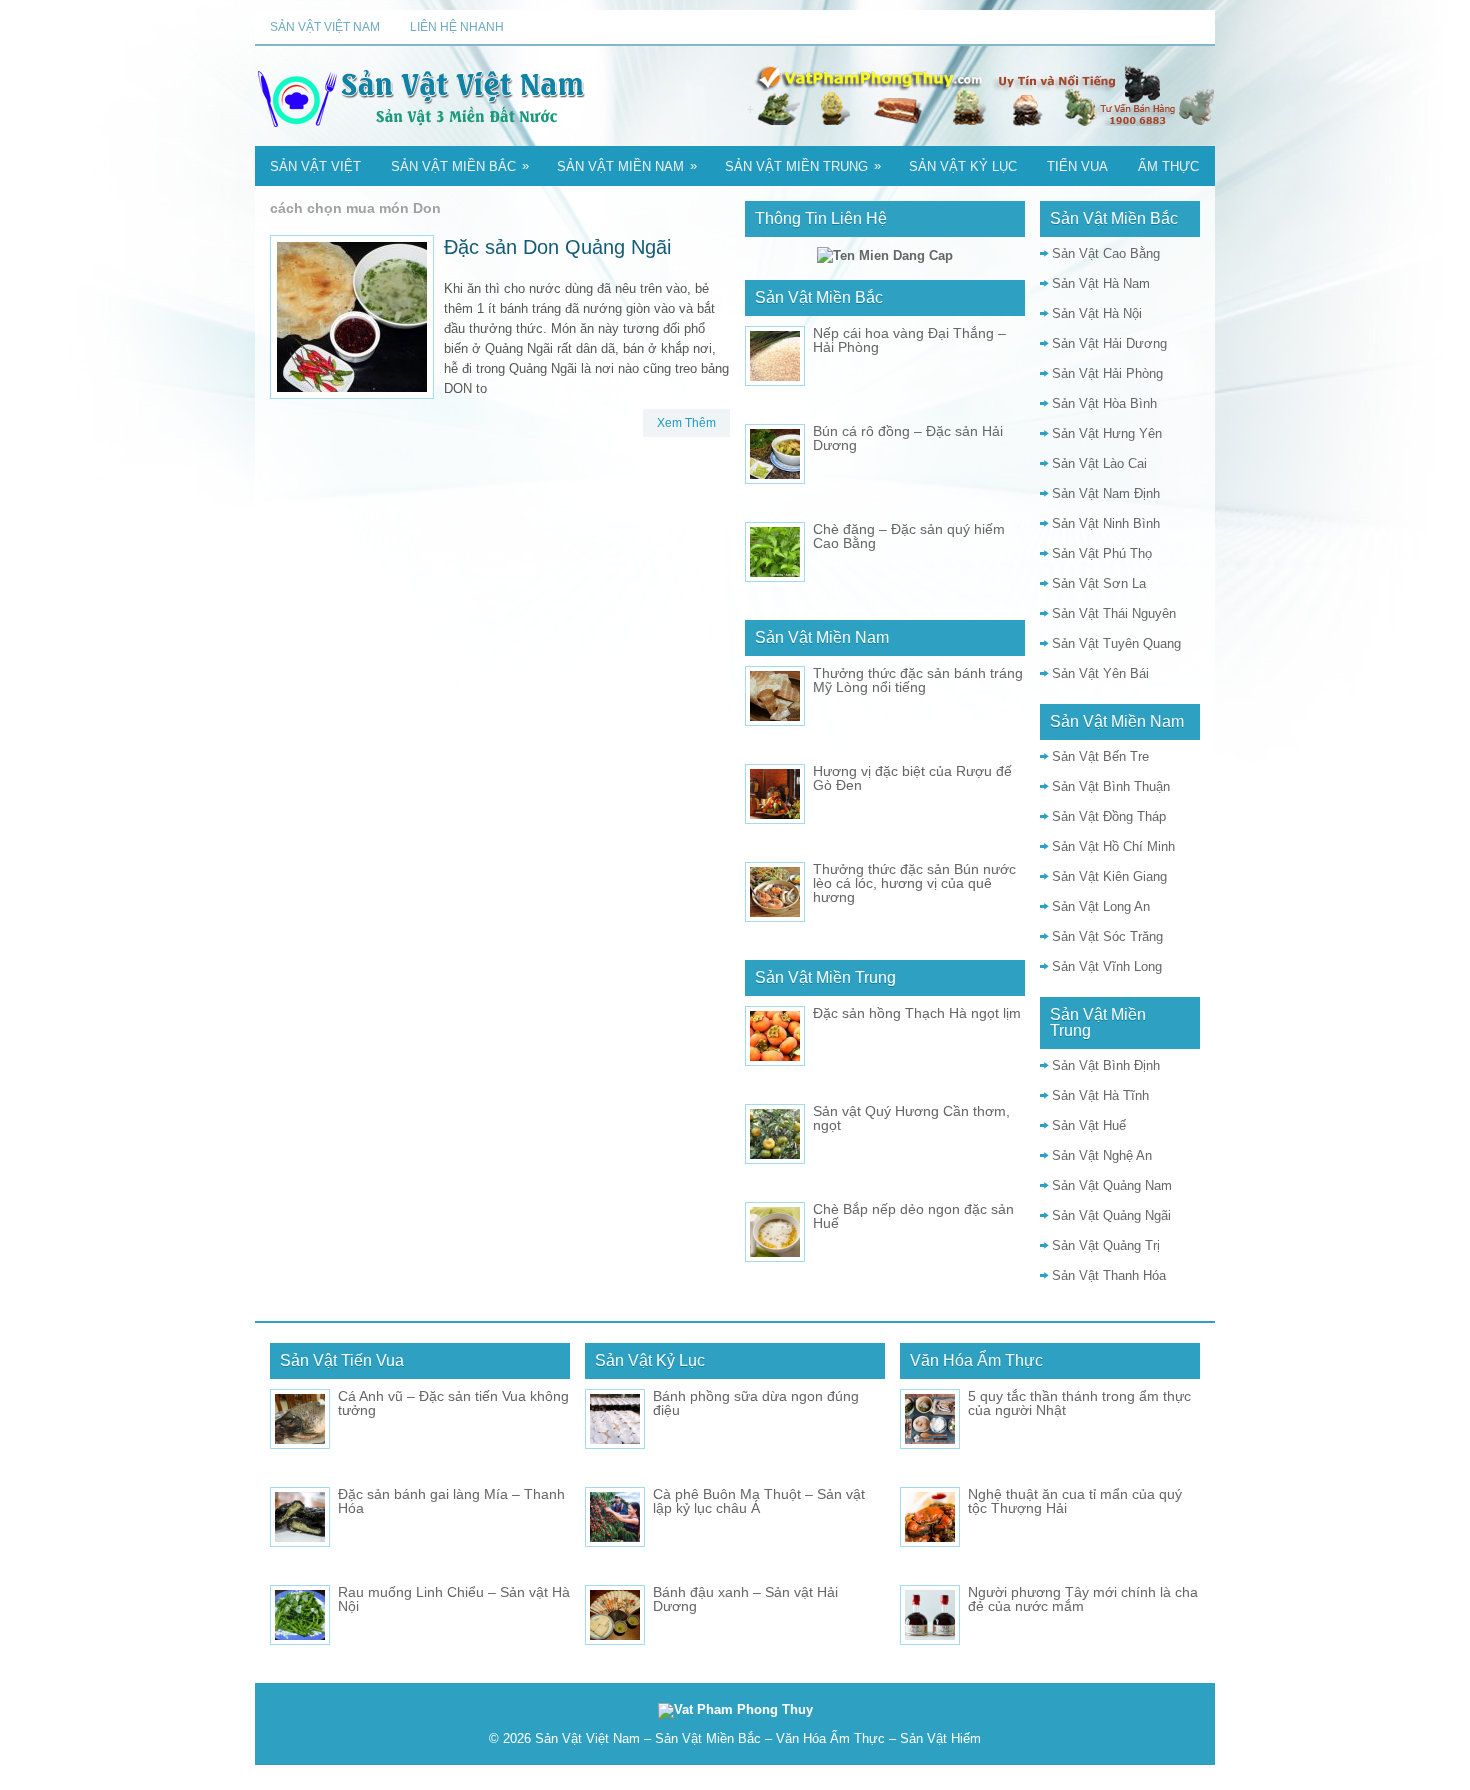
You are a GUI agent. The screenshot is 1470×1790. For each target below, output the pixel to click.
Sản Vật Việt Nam (325, 27)
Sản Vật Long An (1101, 906)
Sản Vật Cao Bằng (1106, 253)
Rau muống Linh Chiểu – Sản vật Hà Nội (454, 1599)
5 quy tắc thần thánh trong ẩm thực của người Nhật (1079, 1403)
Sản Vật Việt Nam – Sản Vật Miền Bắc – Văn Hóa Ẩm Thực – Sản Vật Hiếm (758, 1738)
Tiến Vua (1077, 166)
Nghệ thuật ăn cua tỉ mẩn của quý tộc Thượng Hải (1075, 1501)
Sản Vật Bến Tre (1100, 756)
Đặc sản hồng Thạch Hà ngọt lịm (917, 1013)
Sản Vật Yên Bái (1100, 673)
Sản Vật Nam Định (1106, 493)
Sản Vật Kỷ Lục (963, 166)
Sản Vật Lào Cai (1099, 463)
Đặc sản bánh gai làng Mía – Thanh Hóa (451, 1501)
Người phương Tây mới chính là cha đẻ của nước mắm (1083, 1599)
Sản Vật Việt (315, 166)
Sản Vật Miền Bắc (460, 166)
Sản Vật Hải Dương (1109, 343)
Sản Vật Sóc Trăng (1107, 936)
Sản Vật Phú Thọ (1102, 553)
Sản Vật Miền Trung (803, 166)
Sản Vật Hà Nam (1101, 283)
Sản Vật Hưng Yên (1107, 433)
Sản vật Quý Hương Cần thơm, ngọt (911, 1118)
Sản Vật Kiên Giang (1109, 876)
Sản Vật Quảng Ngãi (1111, 1215)
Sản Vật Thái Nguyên (1114, 613)
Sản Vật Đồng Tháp (1109, 816)
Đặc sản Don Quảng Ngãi (557, 247)
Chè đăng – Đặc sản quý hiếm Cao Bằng (909, 536)
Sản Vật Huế (1089, 1125)
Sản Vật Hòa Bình (1104, 403)
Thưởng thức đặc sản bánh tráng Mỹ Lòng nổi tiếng (918, 680)
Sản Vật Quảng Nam (1112, 1185)
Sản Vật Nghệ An (1102, 1155)
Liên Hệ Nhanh (457, 27)
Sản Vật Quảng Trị (1106, 1245)
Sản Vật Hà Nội (1097, 313)
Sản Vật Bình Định (1106, 1065)
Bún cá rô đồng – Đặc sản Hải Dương (908, 438)
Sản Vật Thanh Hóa (1109, 1275)
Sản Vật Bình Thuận (1111, 786)
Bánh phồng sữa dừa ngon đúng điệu (756, 1403)
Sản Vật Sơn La (1099, 583)
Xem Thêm (686, 423)
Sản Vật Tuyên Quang (1116, 643)
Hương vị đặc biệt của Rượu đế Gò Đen (912, 778)
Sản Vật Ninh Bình (1106, 523)
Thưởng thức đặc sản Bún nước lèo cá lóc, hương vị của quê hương (914, 883)
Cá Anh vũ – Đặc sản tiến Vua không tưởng (453, 1403)
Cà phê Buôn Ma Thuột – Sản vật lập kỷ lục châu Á (759, 1501)
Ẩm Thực (1168, 166)
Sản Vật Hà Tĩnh (1100, 1095)
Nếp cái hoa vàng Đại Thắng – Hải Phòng (909, 340)
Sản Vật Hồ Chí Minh (1113, 846)
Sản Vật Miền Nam (627, 166)
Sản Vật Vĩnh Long (1107, 966)
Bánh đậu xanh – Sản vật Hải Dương (745, 1599)
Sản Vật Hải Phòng (1107, 373)
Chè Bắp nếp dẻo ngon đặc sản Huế (913, 1216)
